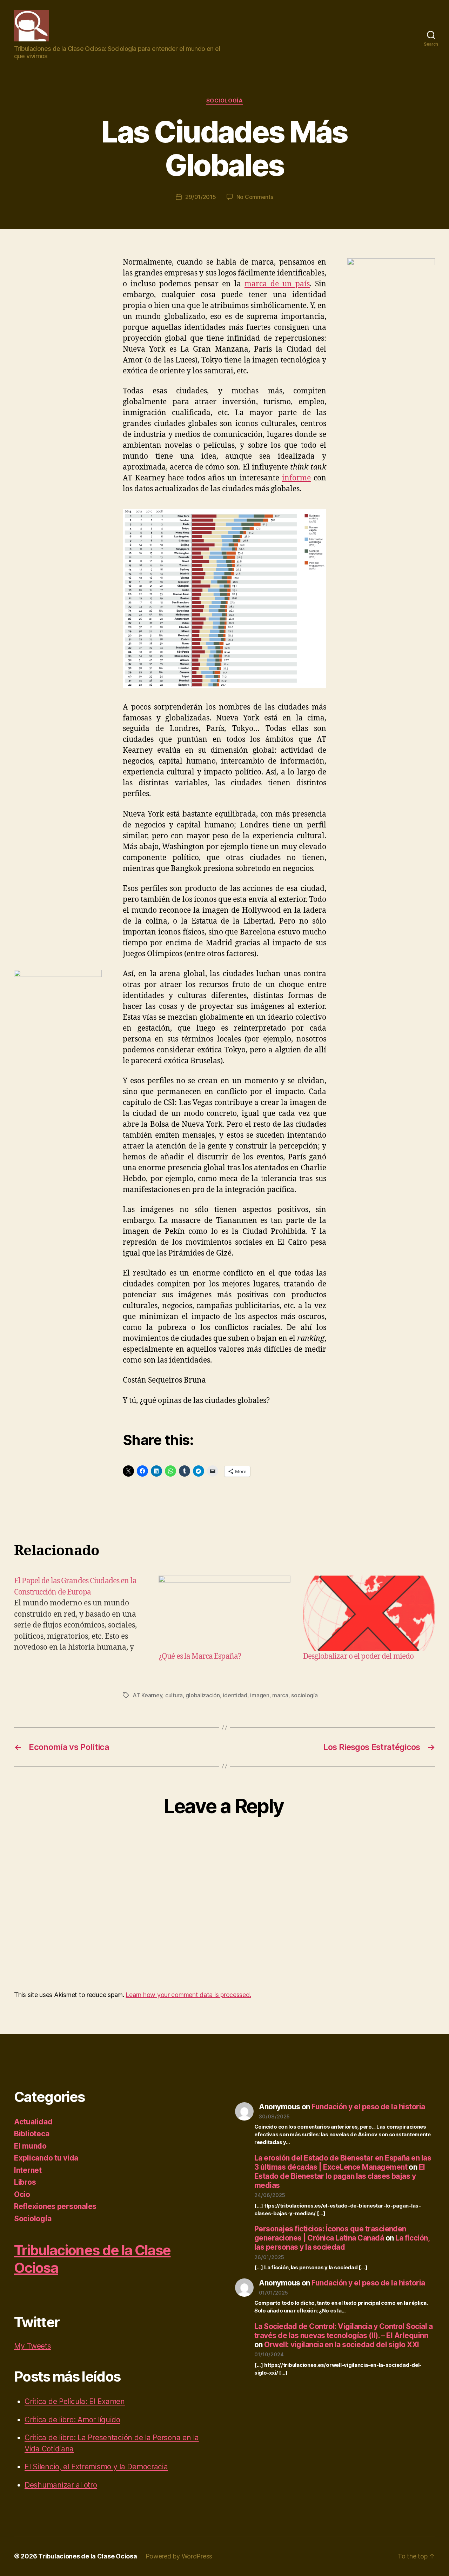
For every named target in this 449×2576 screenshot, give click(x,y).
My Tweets (33, 2346)
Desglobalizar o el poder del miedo (358, 1656)
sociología (304, 1695)
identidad (235, 1695)
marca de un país (277, 284)
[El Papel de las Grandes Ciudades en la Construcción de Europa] (80, 1619)
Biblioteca (32, 2134)
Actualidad (33, 2122)
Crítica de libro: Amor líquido (72, 2420)
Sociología (225, 101)
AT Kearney (147, 1695)
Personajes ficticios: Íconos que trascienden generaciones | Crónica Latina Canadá (330, 2233)
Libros (25, 2182)
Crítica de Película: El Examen (75, 2401)
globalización (203, 1695)
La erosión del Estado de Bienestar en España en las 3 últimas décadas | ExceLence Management (343, 2162)
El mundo (30, 2146)
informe (296, 478)
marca (280, 1695)
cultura (174, 1695)
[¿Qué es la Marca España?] (224, 1613)
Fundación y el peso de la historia (368, 2107)
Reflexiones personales (55, 2206)
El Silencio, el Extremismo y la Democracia (96, 2467)
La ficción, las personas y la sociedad (342, 2242)
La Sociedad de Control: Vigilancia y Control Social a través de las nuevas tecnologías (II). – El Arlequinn (343, 2331)
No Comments (255, 197)
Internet (28, 2170)
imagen (260, 1695)
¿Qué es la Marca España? (200, 1656)
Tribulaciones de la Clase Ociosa (88, 2556)
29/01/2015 (200, 197)
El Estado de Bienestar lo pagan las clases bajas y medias (340, 2176)
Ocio (22, 2194)
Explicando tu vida (46, 2158)
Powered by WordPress (179, 2556)
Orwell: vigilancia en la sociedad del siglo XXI (341, 2345)
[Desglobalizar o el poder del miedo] (369, 1613)
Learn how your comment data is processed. (188, 1995)
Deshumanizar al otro (61, 2485)
